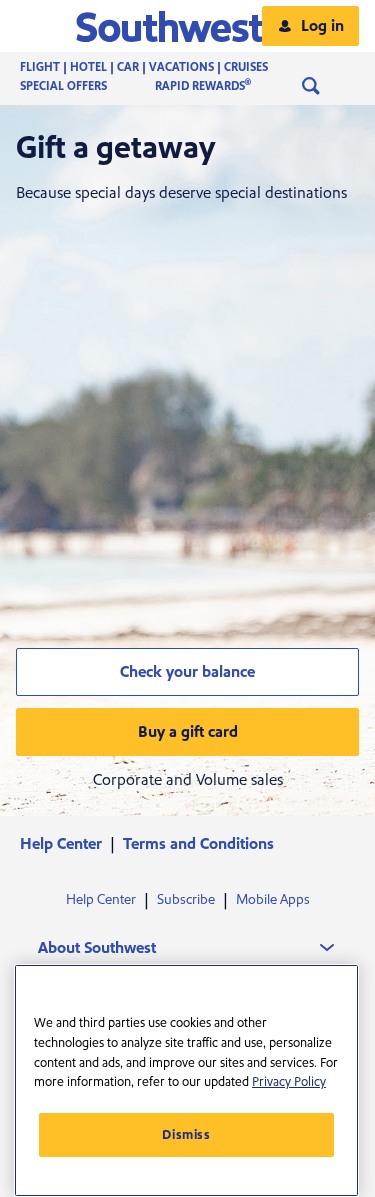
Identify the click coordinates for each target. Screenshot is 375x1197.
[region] (186, 1080)
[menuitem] (164, 67)
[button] (187, 26)
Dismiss (186, 1135)
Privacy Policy (289, 1082)
